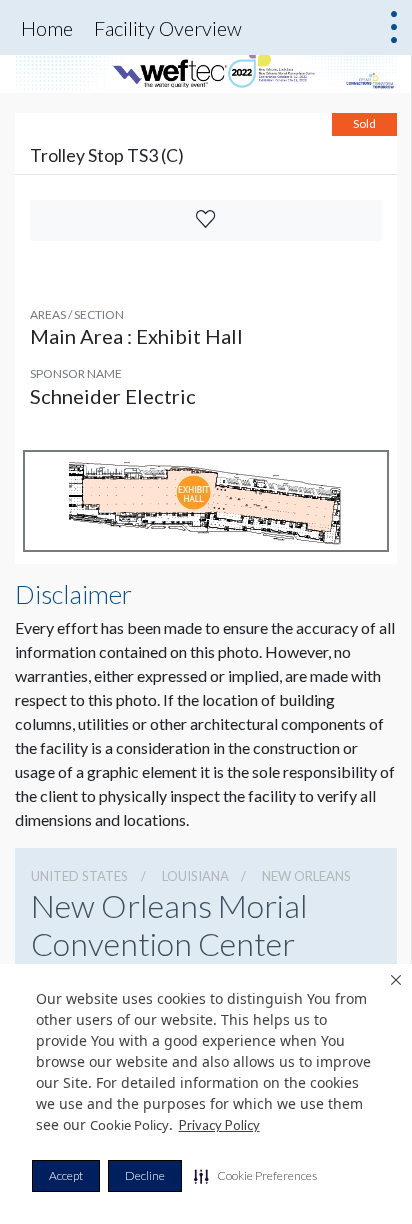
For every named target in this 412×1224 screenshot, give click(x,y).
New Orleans (306, 876)
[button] (255, 1176)
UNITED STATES (79, 876)
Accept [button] (66, 1175)
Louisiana (195, 876)
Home (47, 28)
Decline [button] (145, 1175)
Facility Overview (168, 28)
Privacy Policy (219, 1125)
